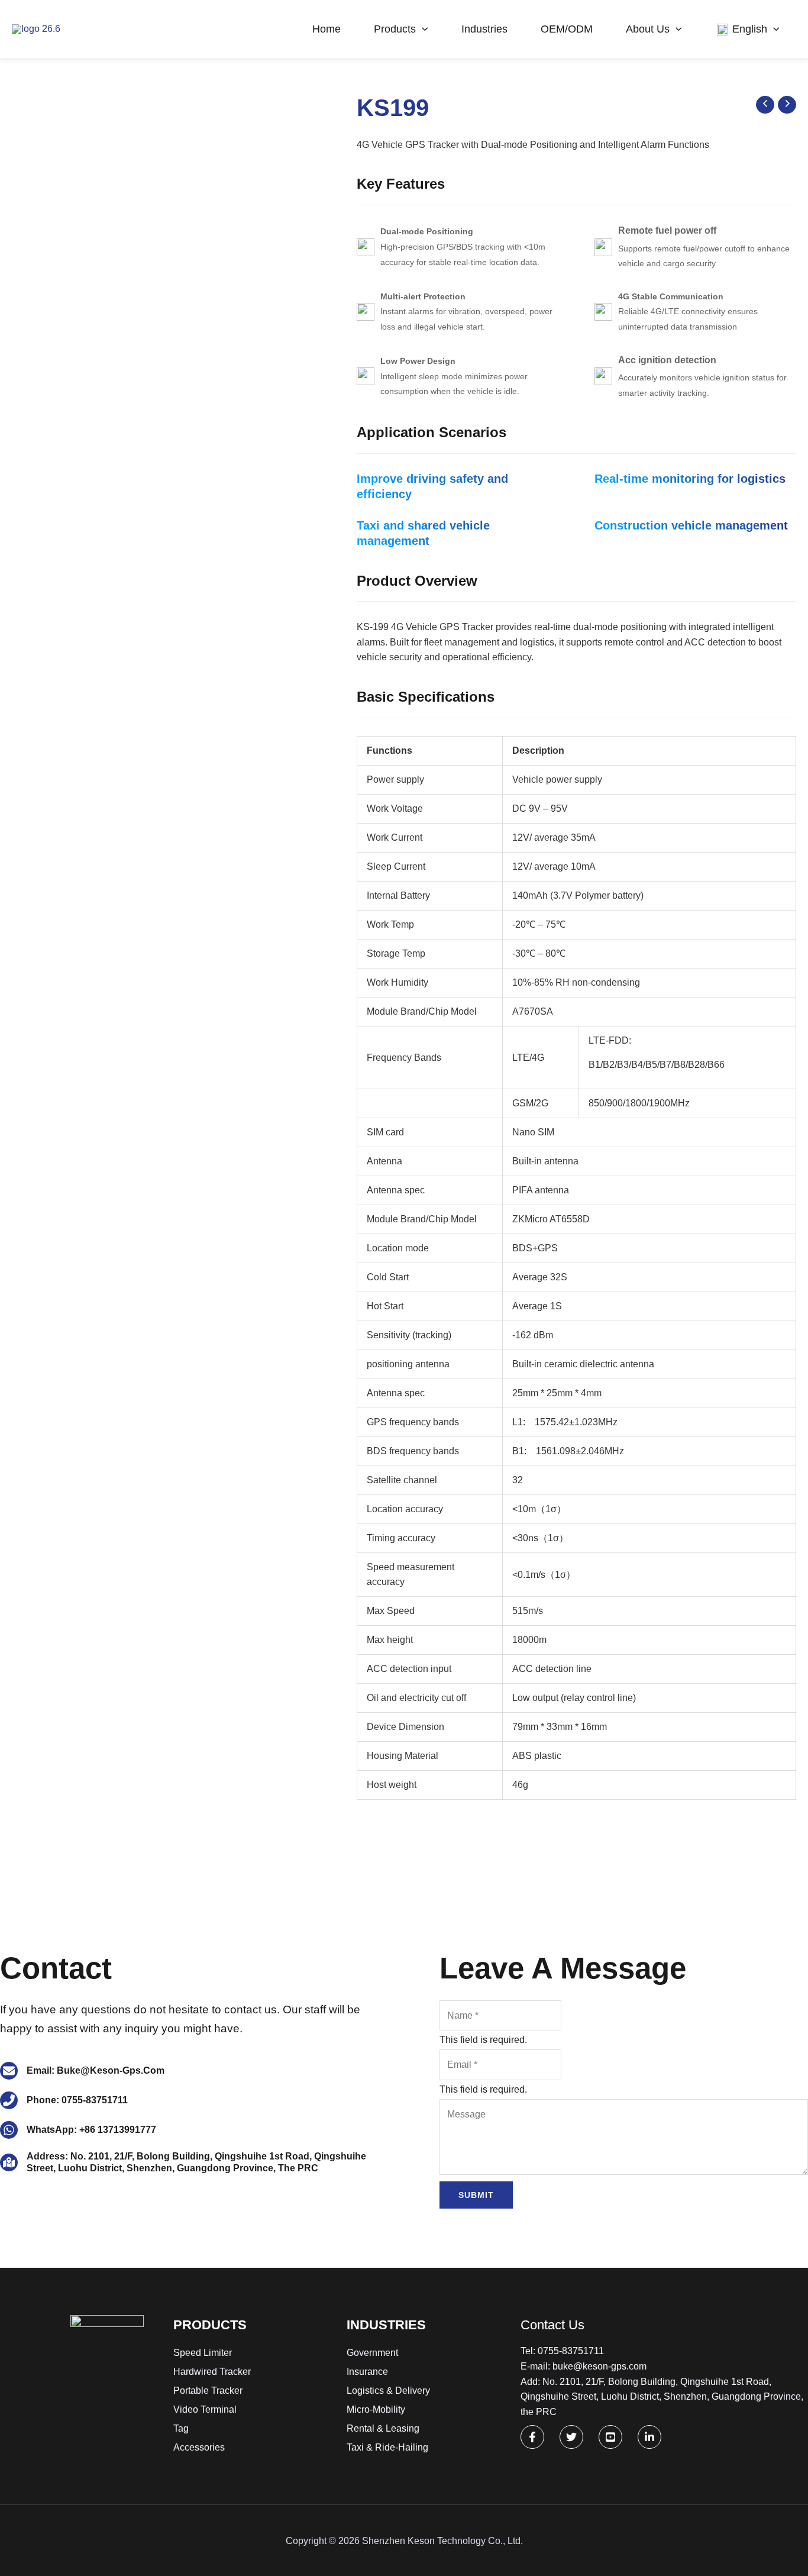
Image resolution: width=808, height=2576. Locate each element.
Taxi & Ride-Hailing (387, 2447)
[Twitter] (571, 2437)
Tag (181, 2428)
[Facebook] (532, 2437)
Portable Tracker (208, 2391)
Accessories (199, 2447)
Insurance (367, 2372)
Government (372, 2353)
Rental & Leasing (383, 2428)
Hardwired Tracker (212, 2372)
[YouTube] (610, 2437)
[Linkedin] (649, 2437)
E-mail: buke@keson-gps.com (584, 2366)
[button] (422, 29)
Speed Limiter (203, 2353)
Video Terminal (205, 2409)
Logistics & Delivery (388, 2391)
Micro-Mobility (376, 2409)
